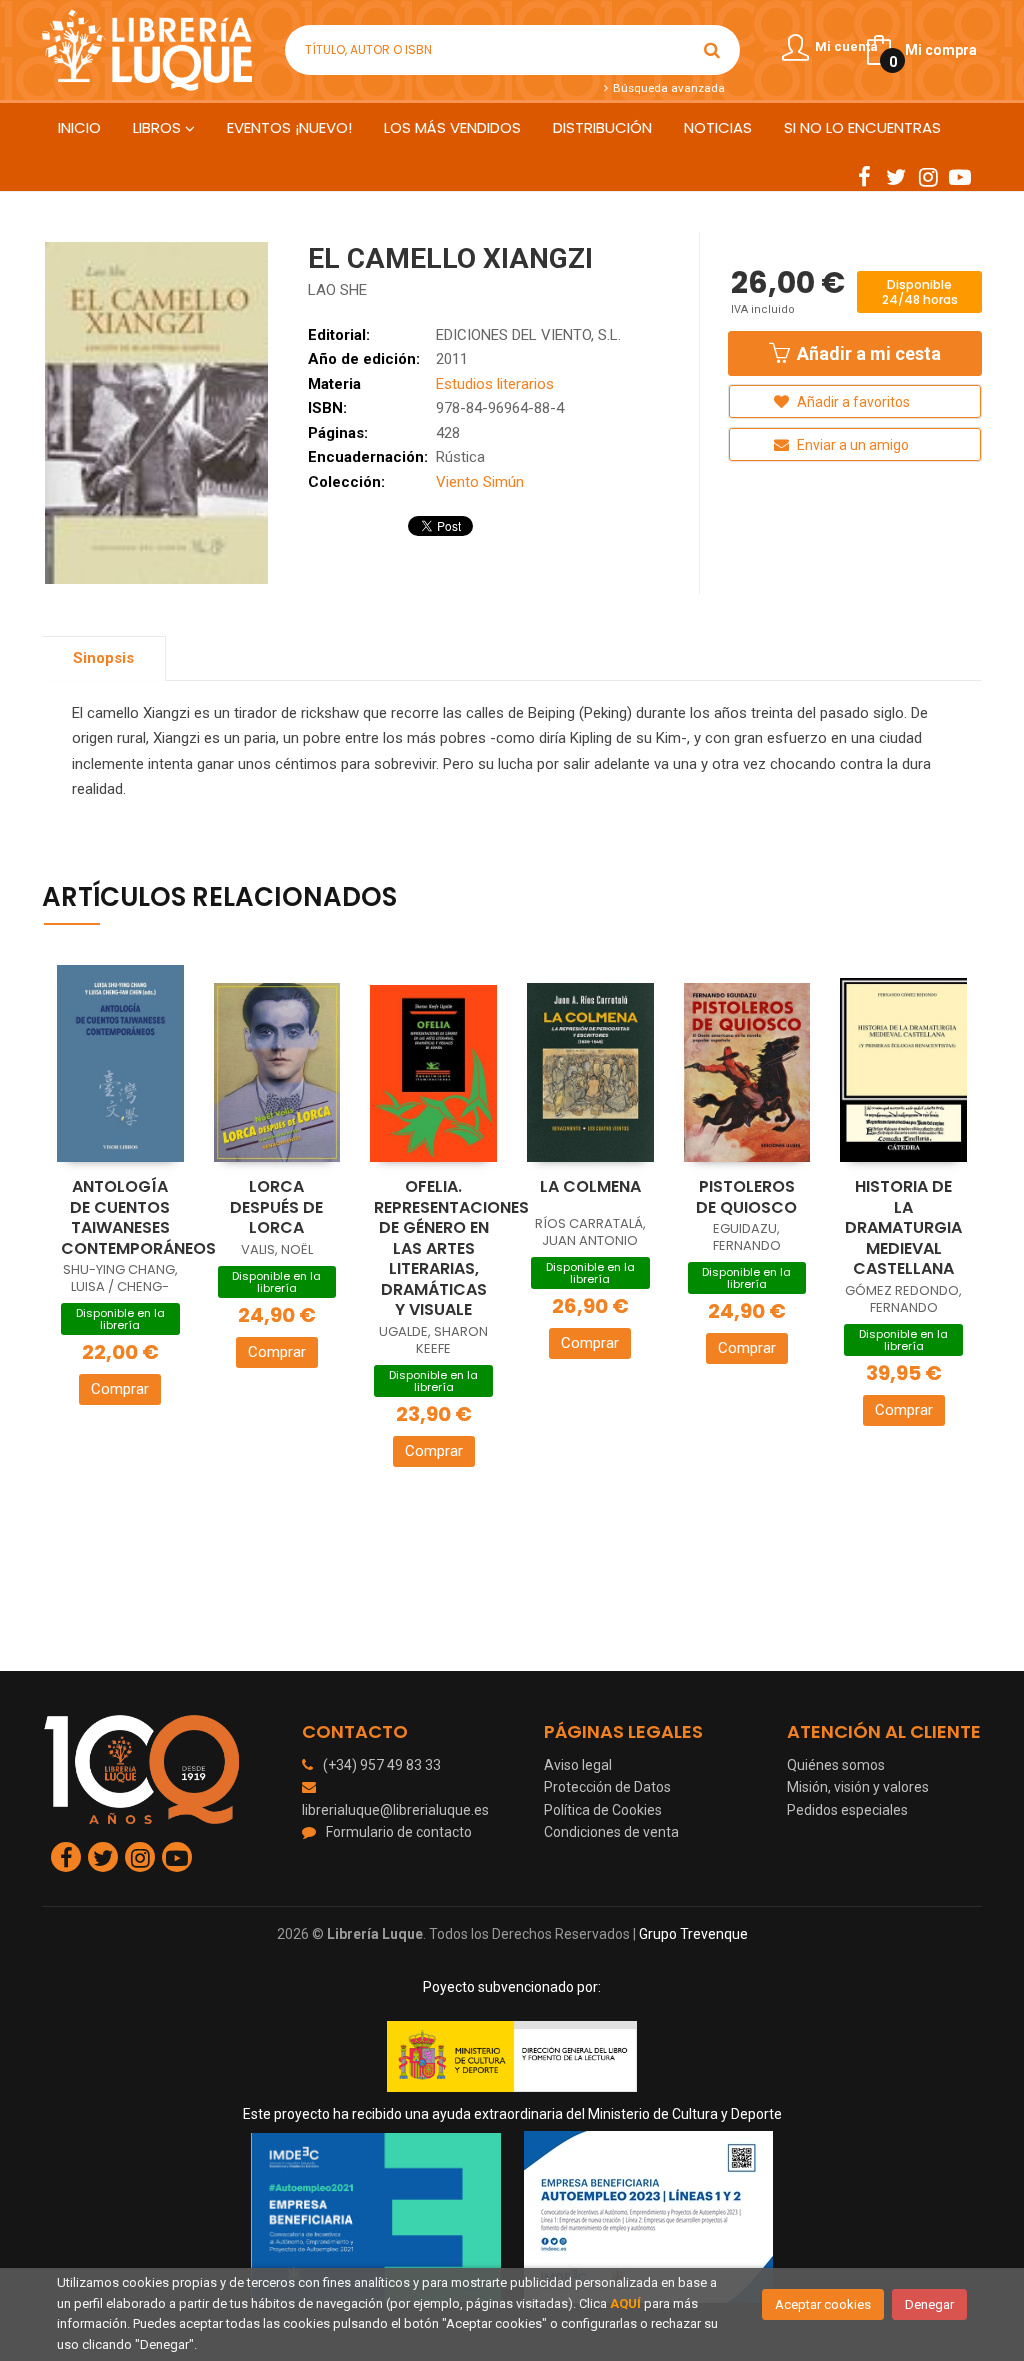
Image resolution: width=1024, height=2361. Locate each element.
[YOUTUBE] (960, 176)
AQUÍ (625, 2303)
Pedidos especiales (847, 1810)
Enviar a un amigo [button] (851, 445)
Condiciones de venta (611, 1832)
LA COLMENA (590, 1186)
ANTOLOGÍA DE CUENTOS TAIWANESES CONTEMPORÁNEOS (138, 1217)
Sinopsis (103, 658)
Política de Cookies (603, 1810)
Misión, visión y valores (858, 1787)
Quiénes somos (836, 1765)
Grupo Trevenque (693, 1934)
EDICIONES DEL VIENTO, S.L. (528, 335)
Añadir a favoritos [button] (852, 402)
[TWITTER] (896, 176)
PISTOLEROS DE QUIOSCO (746, 1197)
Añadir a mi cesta (867, 353)
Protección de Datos (607, 1787)
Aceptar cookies (823, 2304)
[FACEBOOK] (864, 176)
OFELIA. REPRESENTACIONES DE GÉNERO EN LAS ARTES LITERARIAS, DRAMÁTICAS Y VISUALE (451, 1248)
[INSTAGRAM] (928, 176)
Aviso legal (578, 1765)
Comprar (120, 1389)
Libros (159, 127)
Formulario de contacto (399, 1832)
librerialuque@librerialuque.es (395, 1810)
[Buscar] (712, 50)
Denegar (929, 2304)
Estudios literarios (495, 384)
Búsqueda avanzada (667, 88)
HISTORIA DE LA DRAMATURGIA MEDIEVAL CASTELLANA (903, 1227)
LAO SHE (337, 290)
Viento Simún (480, 482)
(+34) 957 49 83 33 (382, 1765)
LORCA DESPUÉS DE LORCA (276, 1207)
